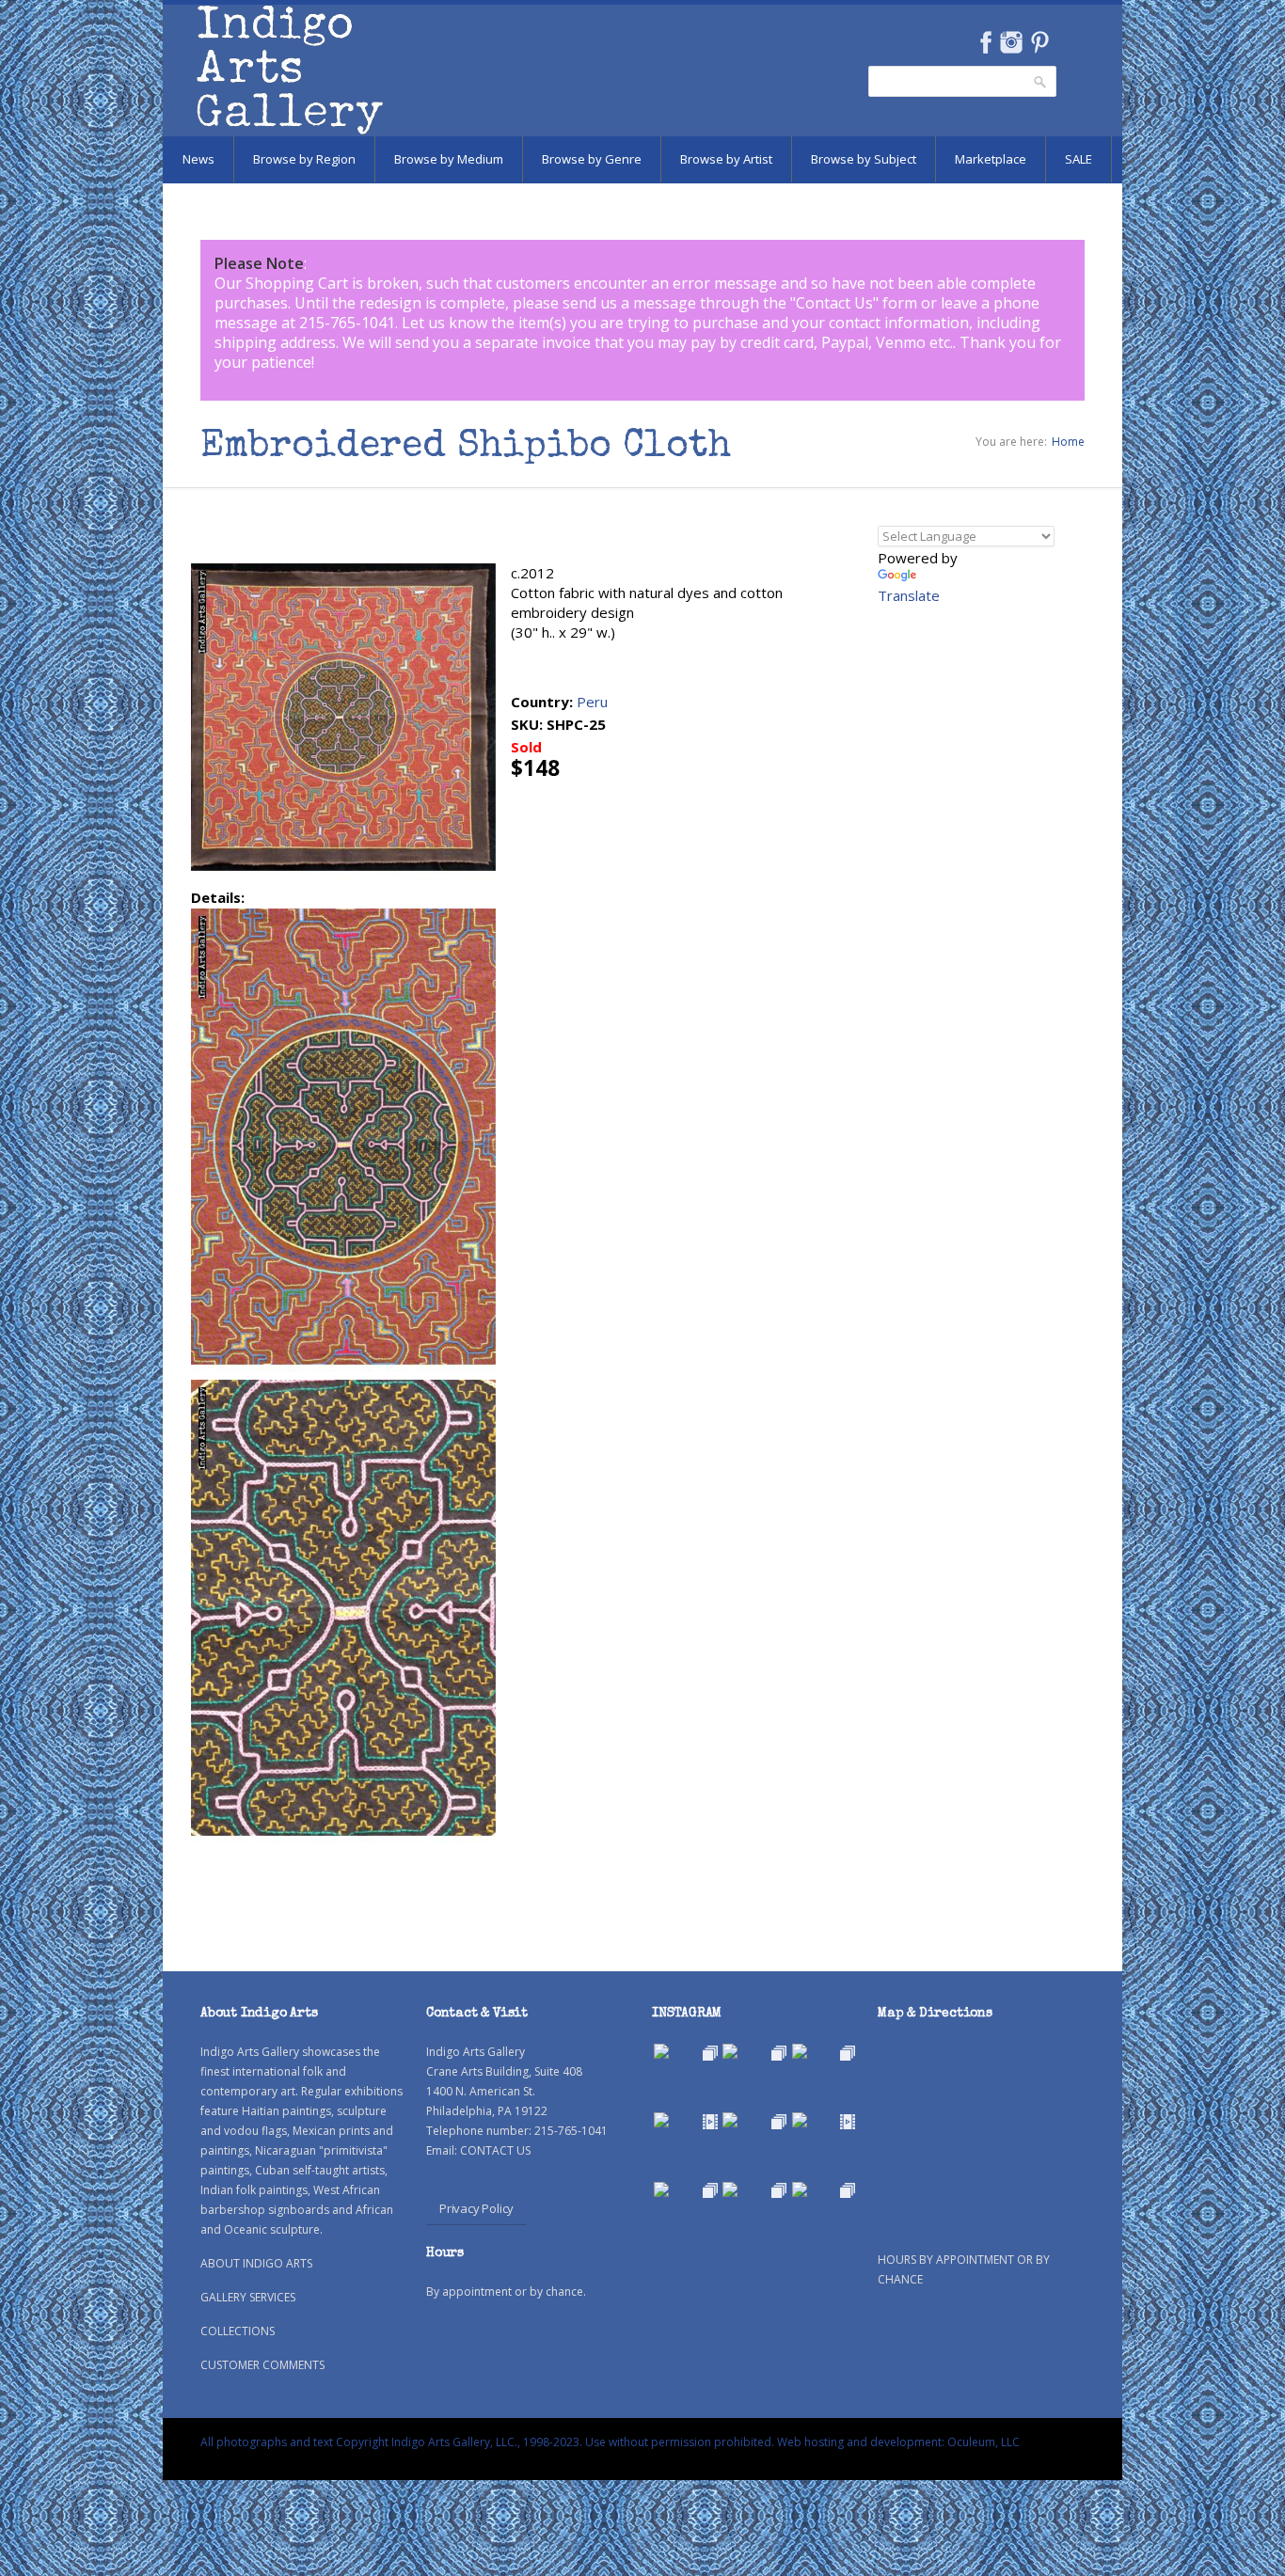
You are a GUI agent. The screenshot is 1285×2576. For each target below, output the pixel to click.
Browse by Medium (449, 159)
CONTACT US (495, 2150)
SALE (1079, 159)
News (198, 159)
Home (1068, 442)
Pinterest (1040, 42)
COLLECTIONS (238, 2331)
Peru (592, 702)
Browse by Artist (726, 159)
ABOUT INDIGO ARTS (256, 2263)
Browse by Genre (592, 159)
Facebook (985, 42)
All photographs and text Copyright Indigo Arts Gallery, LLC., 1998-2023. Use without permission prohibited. (487, 2442)
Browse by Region (304, 159)
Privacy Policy (476, 2208)
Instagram (1011, 42)
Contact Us (834, 303)
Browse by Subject (864, 159)
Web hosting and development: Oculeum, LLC (898, 2442)
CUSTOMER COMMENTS (262, 2365)
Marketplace (991, 159)
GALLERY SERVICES (248, 2297)
